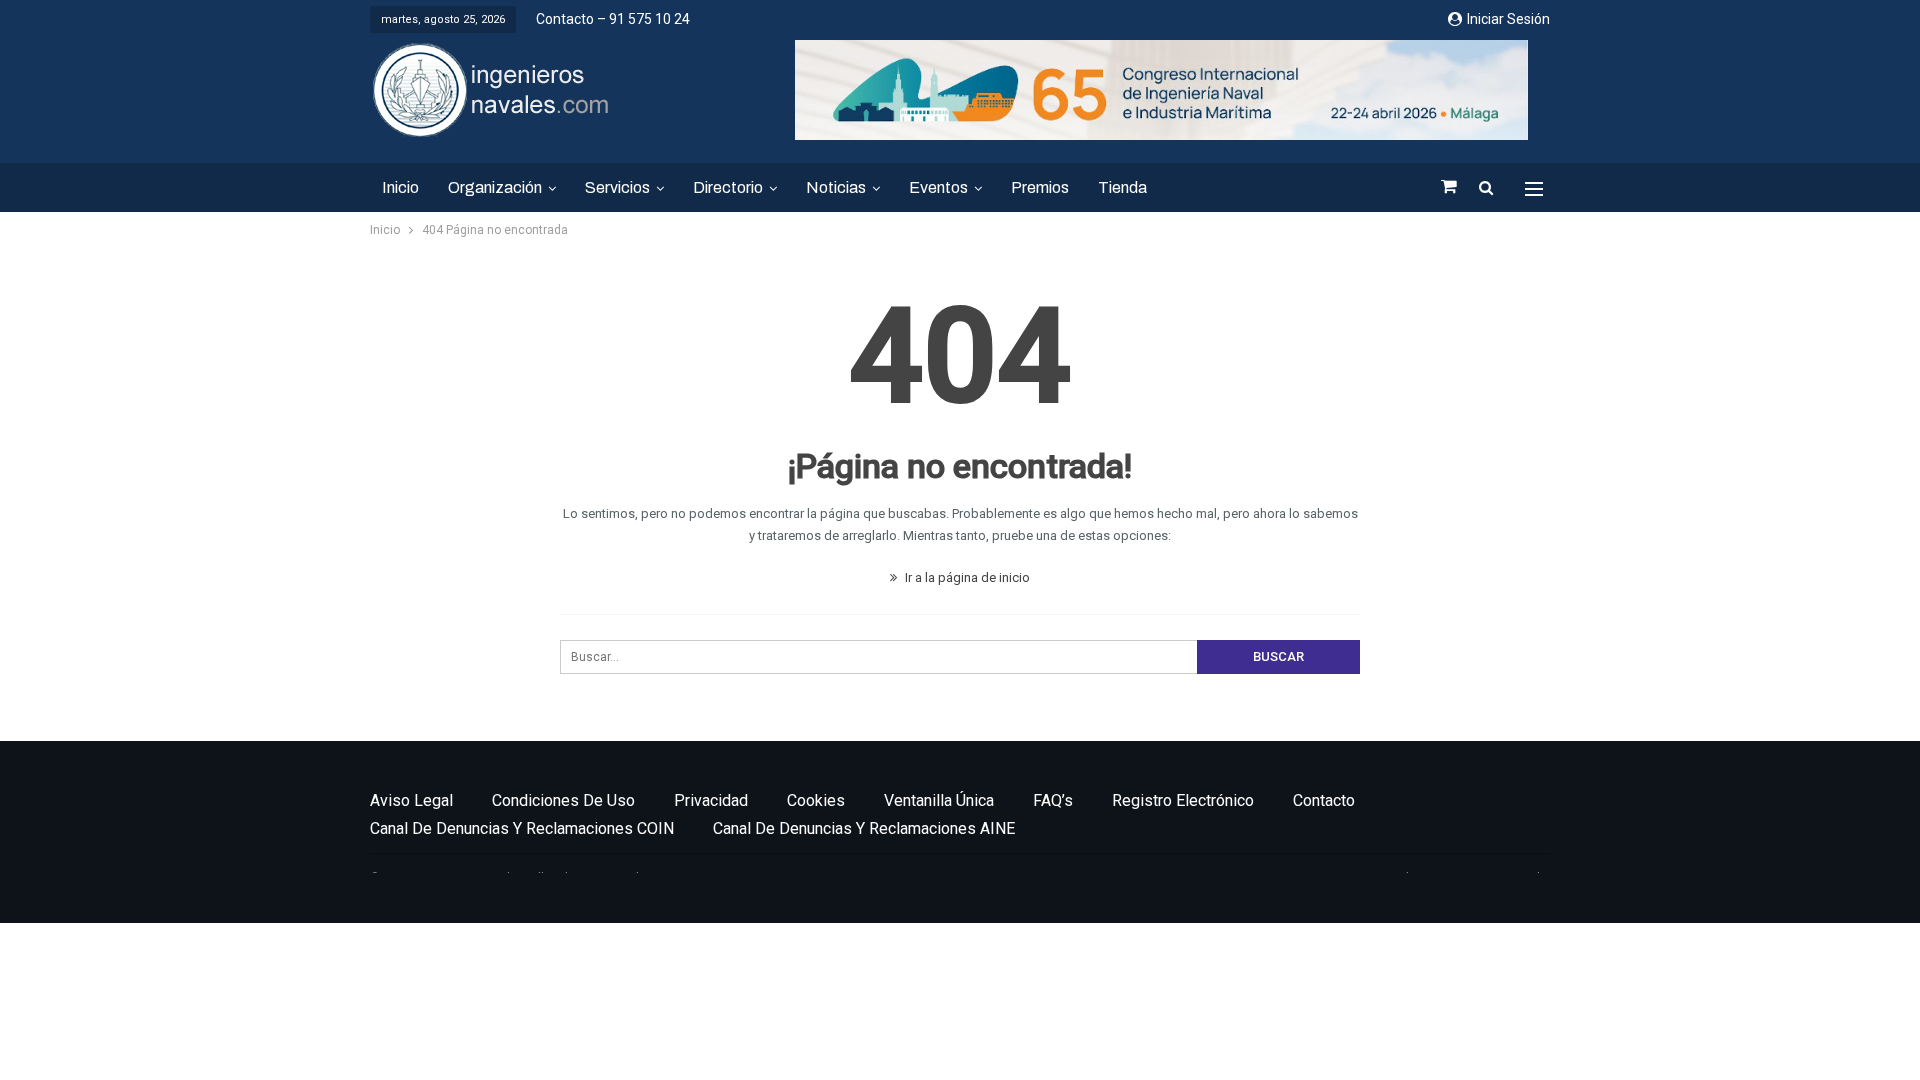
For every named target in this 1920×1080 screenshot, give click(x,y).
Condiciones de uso (563, 800)
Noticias (836, 187)
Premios (1040, 187)
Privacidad (711, 800)
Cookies (816, 800)
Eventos (938, 187)
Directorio (728, 187)
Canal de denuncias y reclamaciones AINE (864, 828)
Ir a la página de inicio (966, 577)
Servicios (617, 187)
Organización (495, 187)
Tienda (1122, 187)
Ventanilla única (939, 800)
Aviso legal (411, 800)
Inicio (400, 187)
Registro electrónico (1183, 800)
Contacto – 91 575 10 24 (613, 19)
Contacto (1324, 800)
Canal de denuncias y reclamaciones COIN (522, 828)
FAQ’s (1053, 800)
